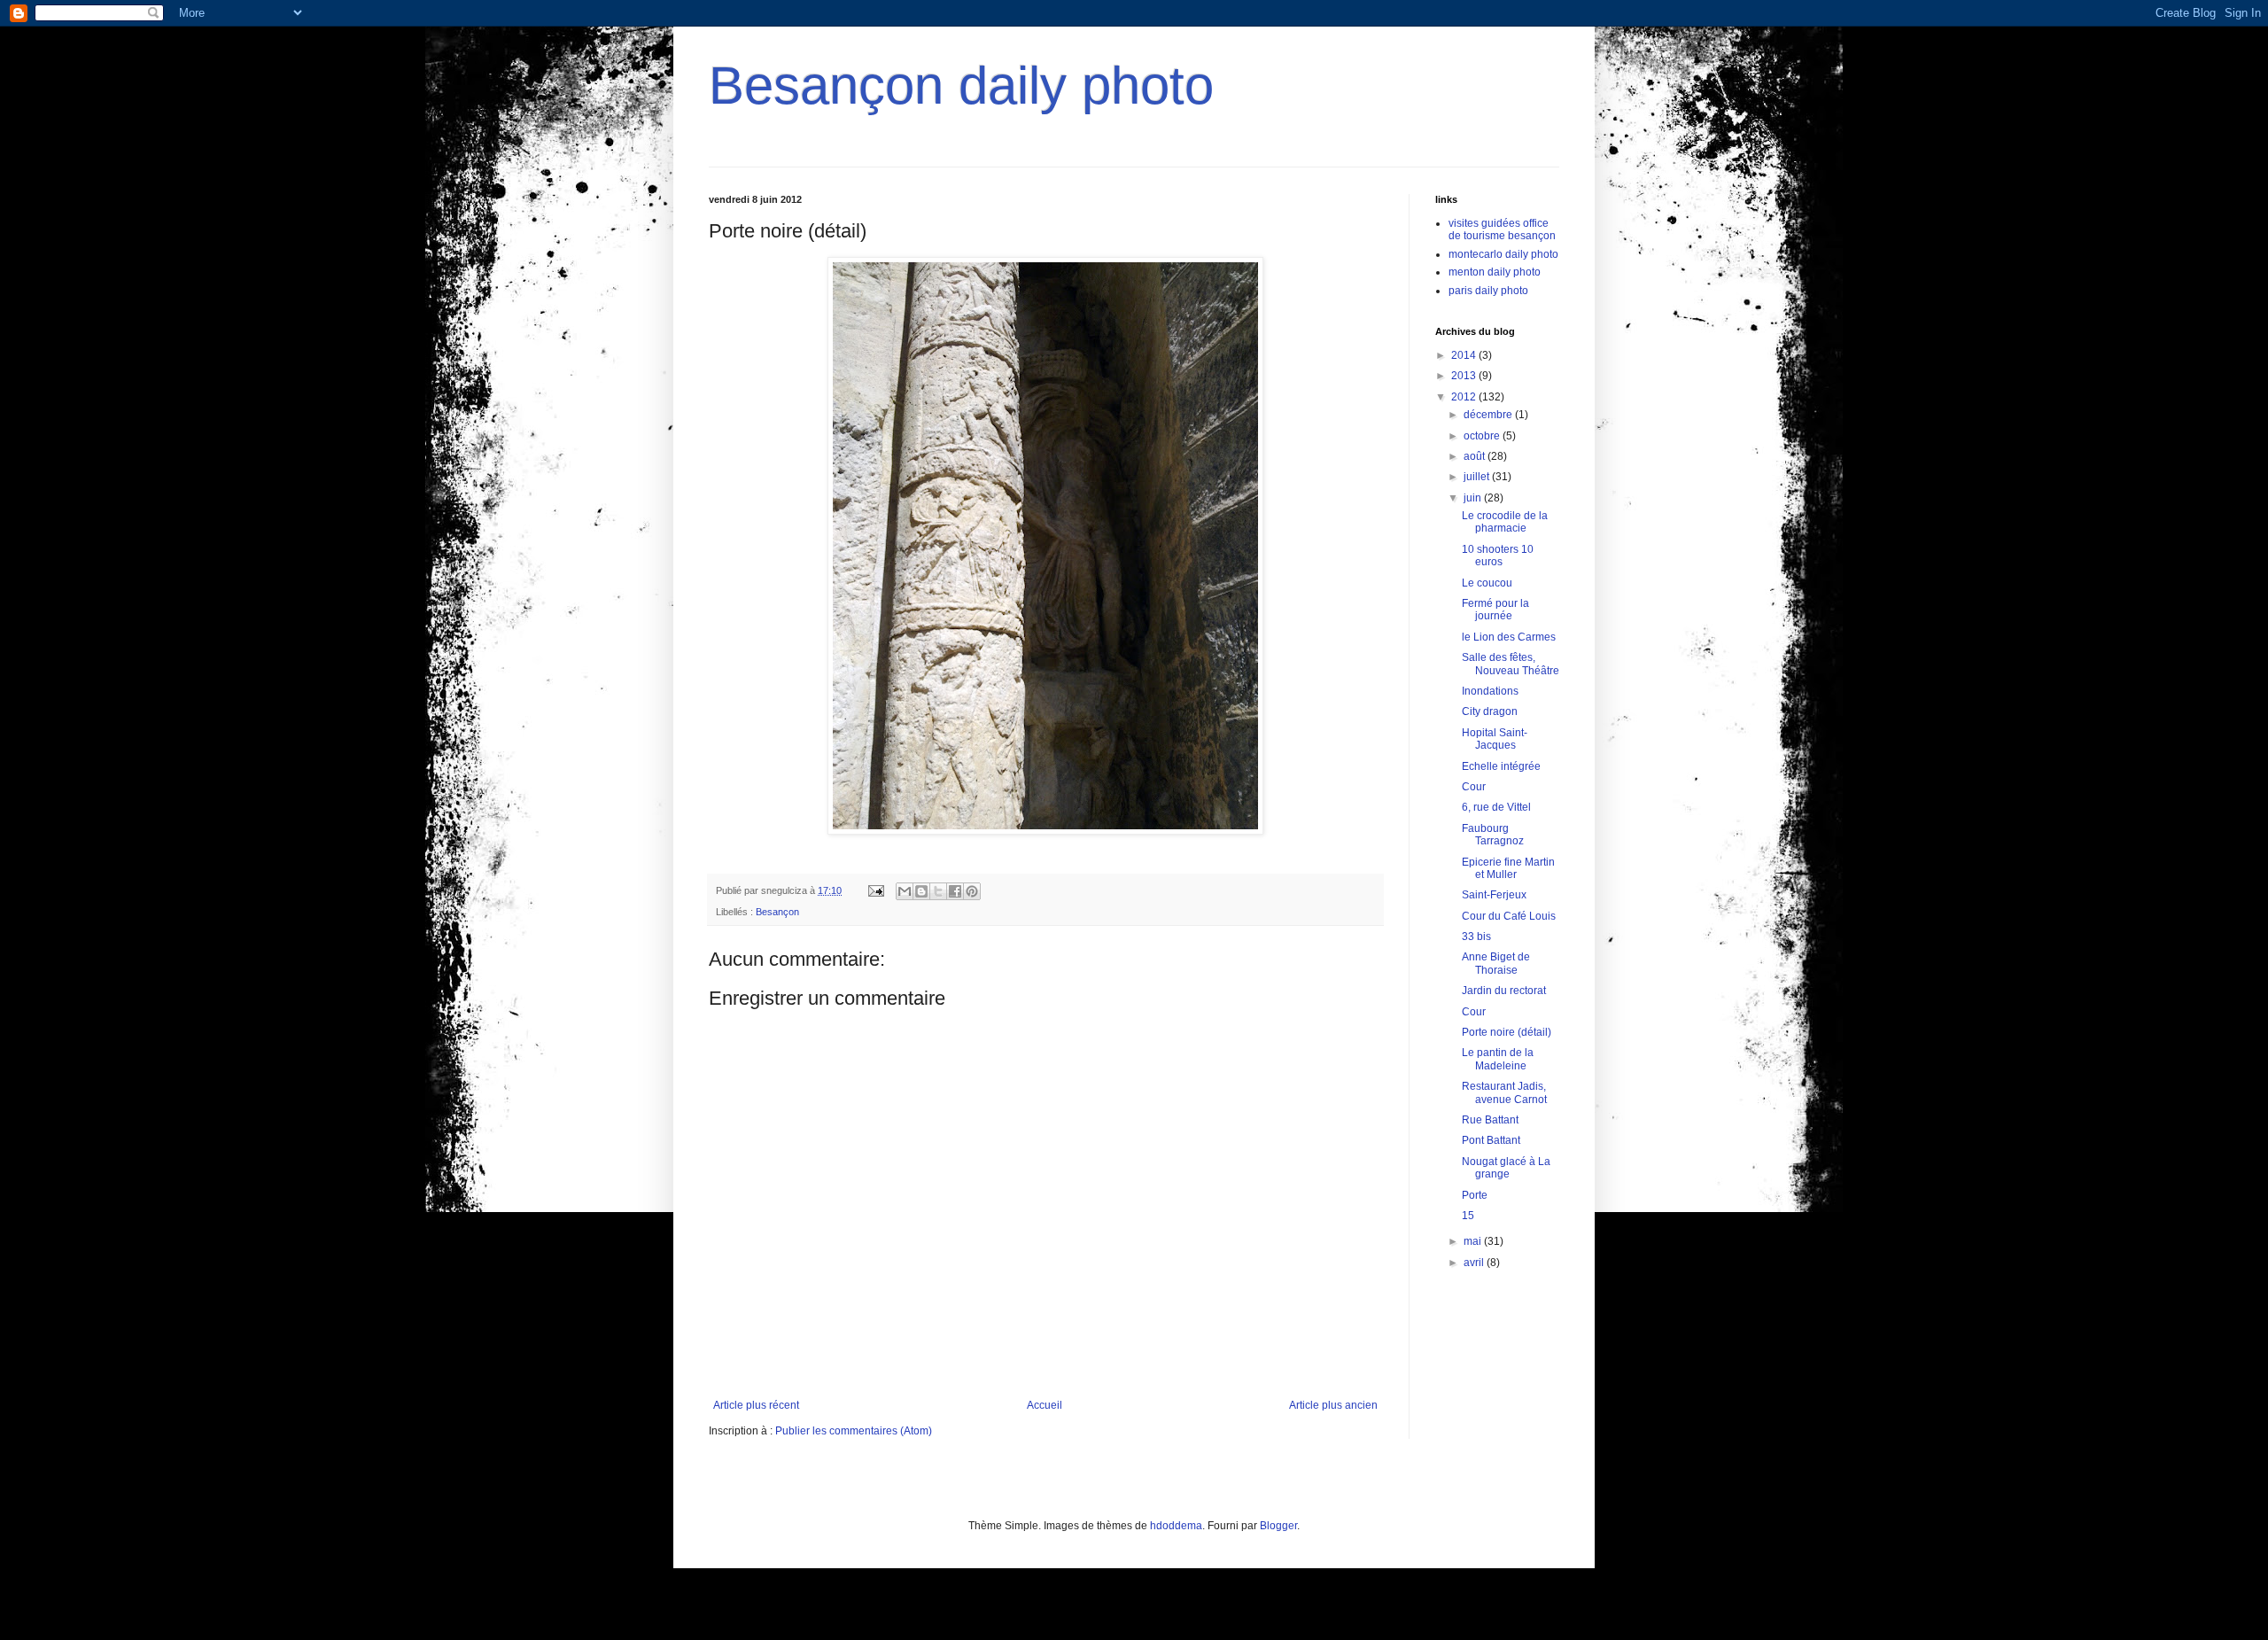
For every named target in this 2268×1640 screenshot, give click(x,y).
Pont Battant (1491, 1140)
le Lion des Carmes (1509, 637)
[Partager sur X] (938, 891)
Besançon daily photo (961, 85)
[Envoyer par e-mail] (905, 891)
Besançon (777, 912)
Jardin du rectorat (1504, 991)
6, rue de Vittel (1496, 807)
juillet (1478, 477)
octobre (1483, 436)
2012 (1465, 397)
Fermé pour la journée (1495, 610)
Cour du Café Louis (1509, 916)
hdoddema (1176, 1526)
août (1476, 456)
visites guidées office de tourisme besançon (1502, 229)
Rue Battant (1490, 1120)
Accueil (1045, 1405)
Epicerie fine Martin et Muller (1508, 868)
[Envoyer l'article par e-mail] (875, 890)
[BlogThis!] (921, 891)
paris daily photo (1488, 291)
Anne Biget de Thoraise (1496, 963)
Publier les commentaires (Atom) (854, 1431)
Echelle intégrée (1501, 766)
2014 (1465, 355)
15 (1468, 1216)
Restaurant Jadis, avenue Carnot (1504, 1092)
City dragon (1490, 711)
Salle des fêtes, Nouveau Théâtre (1511, 664)
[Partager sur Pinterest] (972, 891)
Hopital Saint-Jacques (1495, 739)
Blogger (1278, 1526)
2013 (1465, 376)
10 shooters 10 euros (1498, 556)
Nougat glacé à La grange (1506, 1168)
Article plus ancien (1333, 1405)
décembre (1489, 415)
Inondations (1490, 691)
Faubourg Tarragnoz (1493, 835)
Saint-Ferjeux (1494, 895)
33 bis (1476, 937)
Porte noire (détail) (1507, 1032)
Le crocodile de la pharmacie (1505, 522)
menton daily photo (1495, 272)
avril (1475, 1263)
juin (1474, 498)
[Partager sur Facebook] (955, 891)
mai (1474, 1241)
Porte (1475, 1195)
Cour (1474, 787)
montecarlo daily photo (1503, 254)
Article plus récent (756, 1405)
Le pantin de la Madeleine (1498, 1059)
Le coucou (1487, 583)
